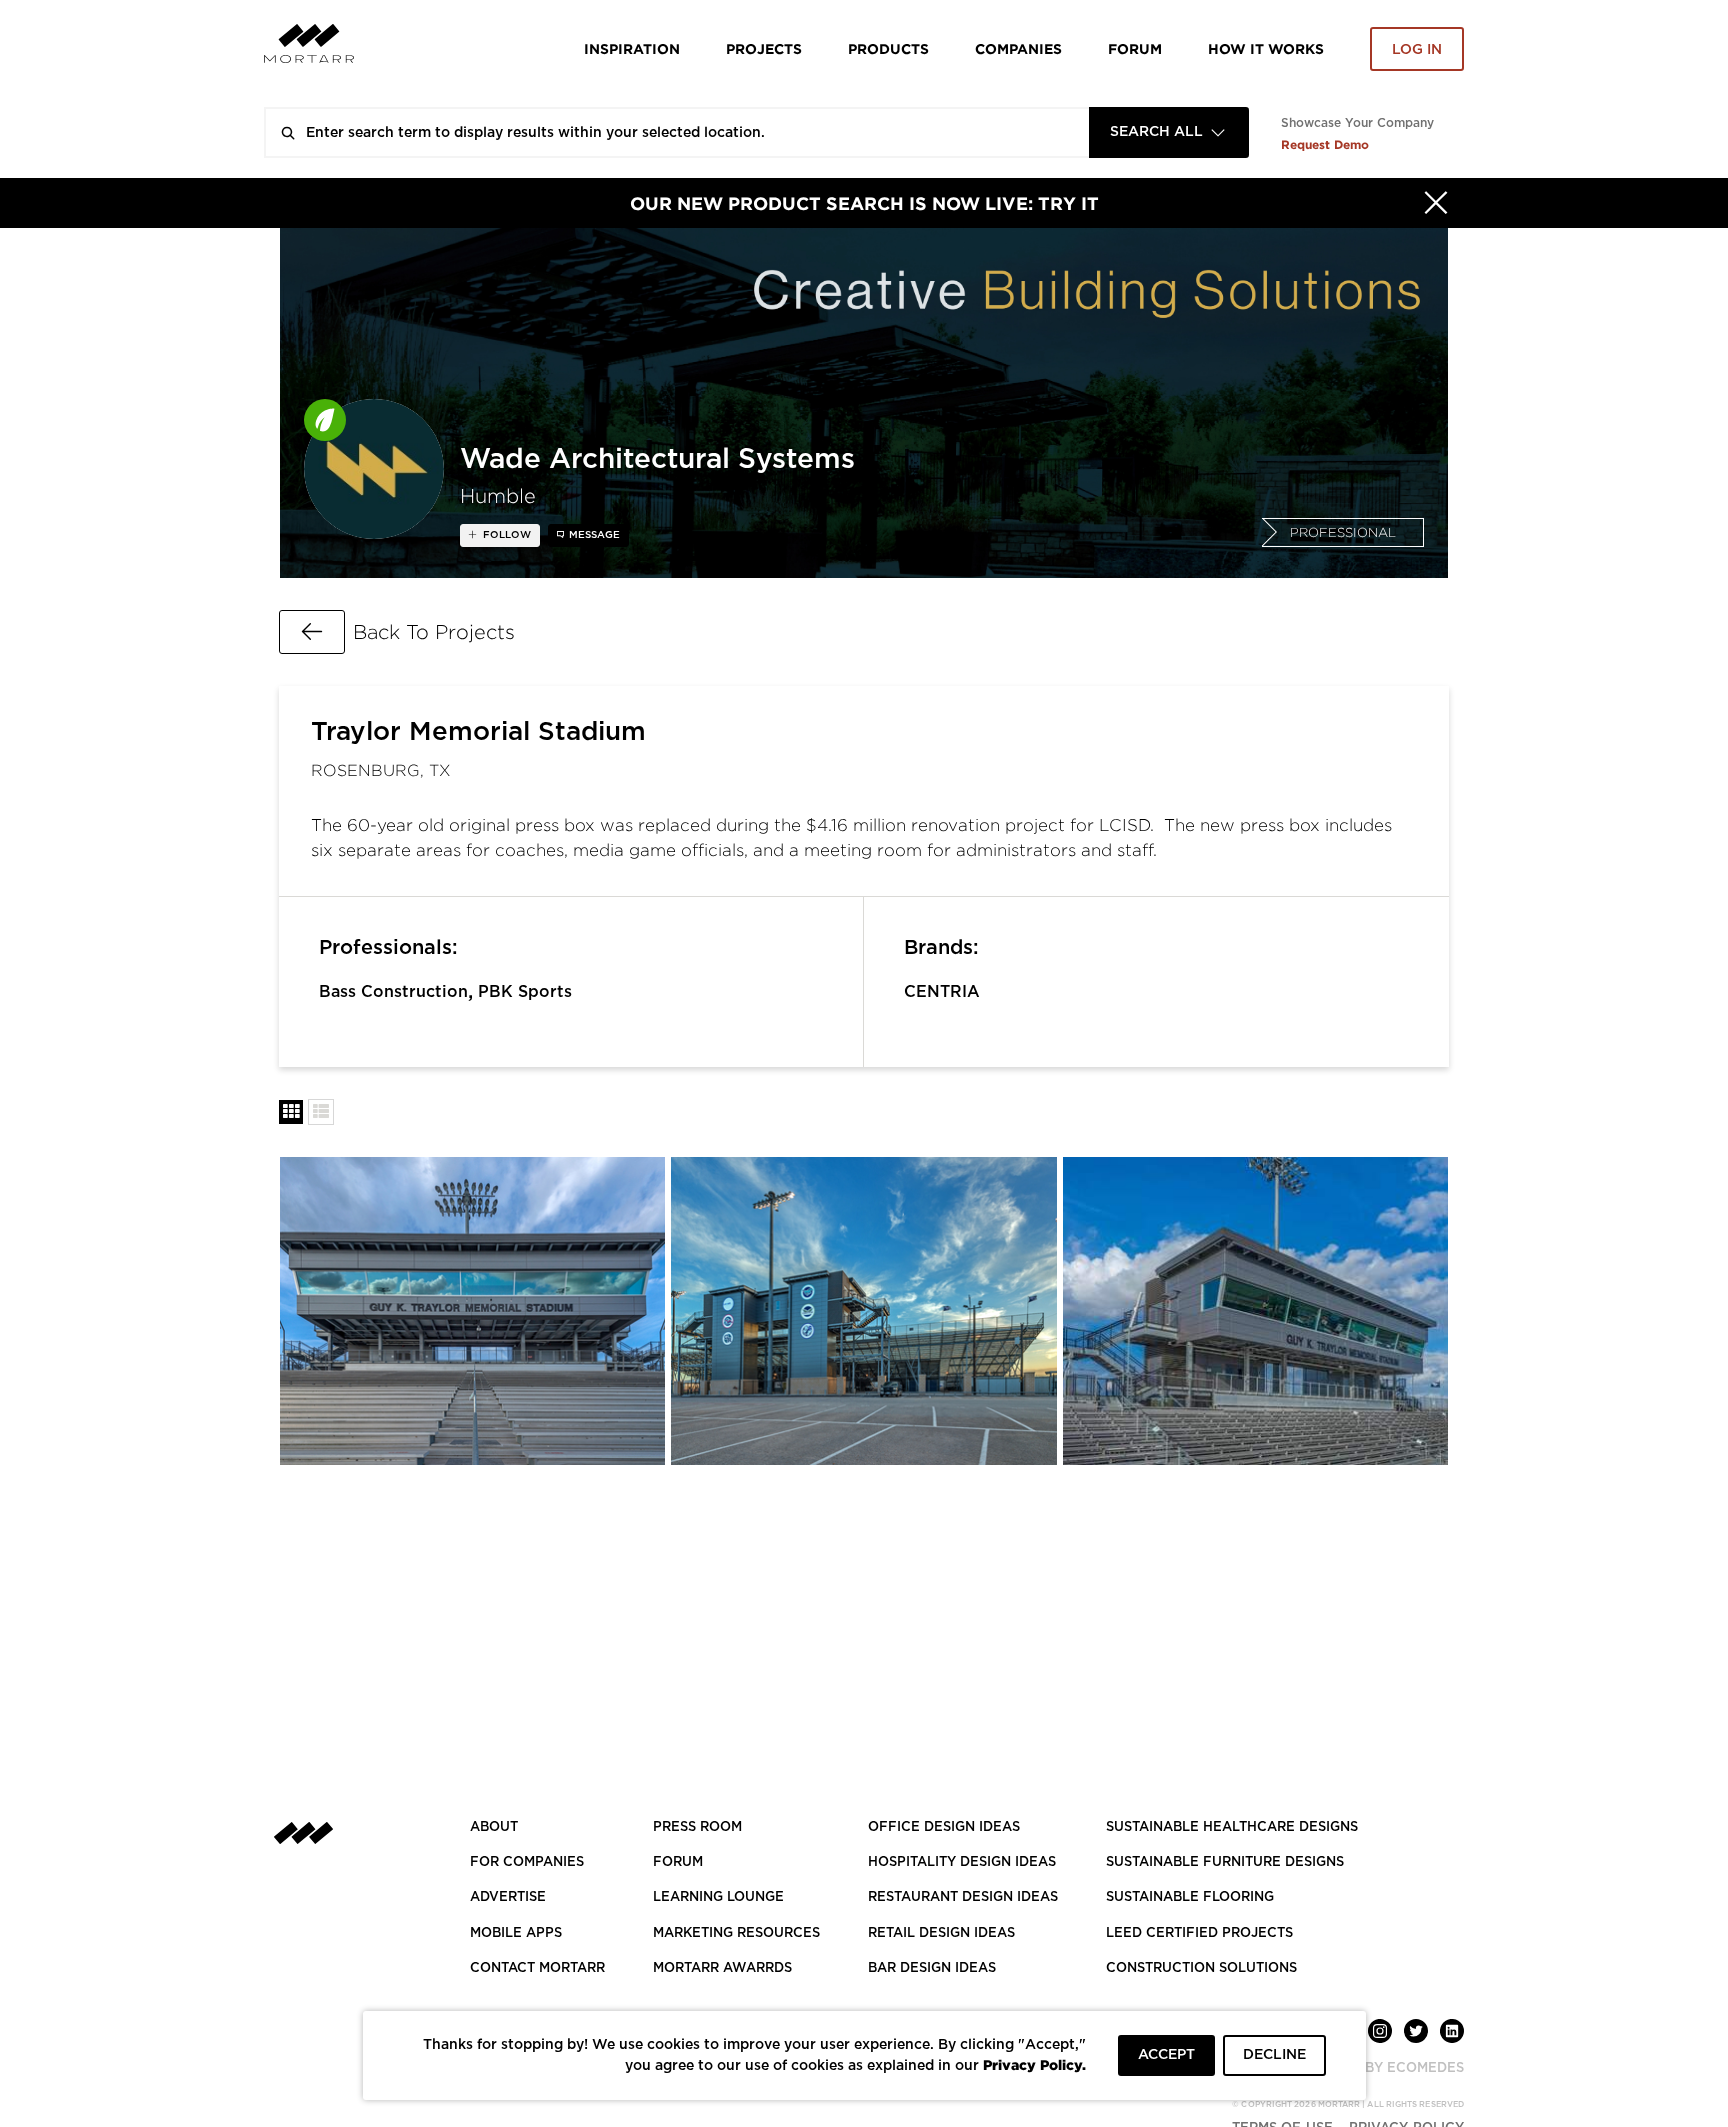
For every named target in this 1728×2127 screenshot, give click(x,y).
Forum (1135, 48)
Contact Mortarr (537, 1968)
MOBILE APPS (516, 1933)
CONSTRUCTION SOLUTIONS (1201, 1968)
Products (888, 48)
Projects (764, 48)
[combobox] (1169, 132)
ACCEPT (1166, 2055)
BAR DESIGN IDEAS (932, 1968)
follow (505, 535)
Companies (1018, 48)
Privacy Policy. (1034, 2064)
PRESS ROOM (697, 1827)
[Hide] (1436, 203)
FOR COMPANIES (527, 1862)
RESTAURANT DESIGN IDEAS (963, 1897)
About (494, 1827)
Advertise (508, 1897)
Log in (1417, 50)
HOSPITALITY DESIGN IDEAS (962, 1862)
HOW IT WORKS (1266, 48)
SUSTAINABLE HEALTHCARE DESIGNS (1232, 1827)
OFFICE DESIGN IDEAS (944, 1827)
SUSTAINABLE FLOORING (1190, 1897)
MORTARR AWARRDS (722, 1968)
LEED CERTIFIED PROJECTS (1199, 1933)
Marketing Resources (736, 1933)
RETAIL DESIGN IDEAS (941, 1933)
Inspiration (632, 48)
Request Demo (1325, 144)
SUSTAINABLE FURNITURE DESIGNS (1225, 1862)
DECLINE (1274, 2055)
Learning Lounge (718, 1897)
